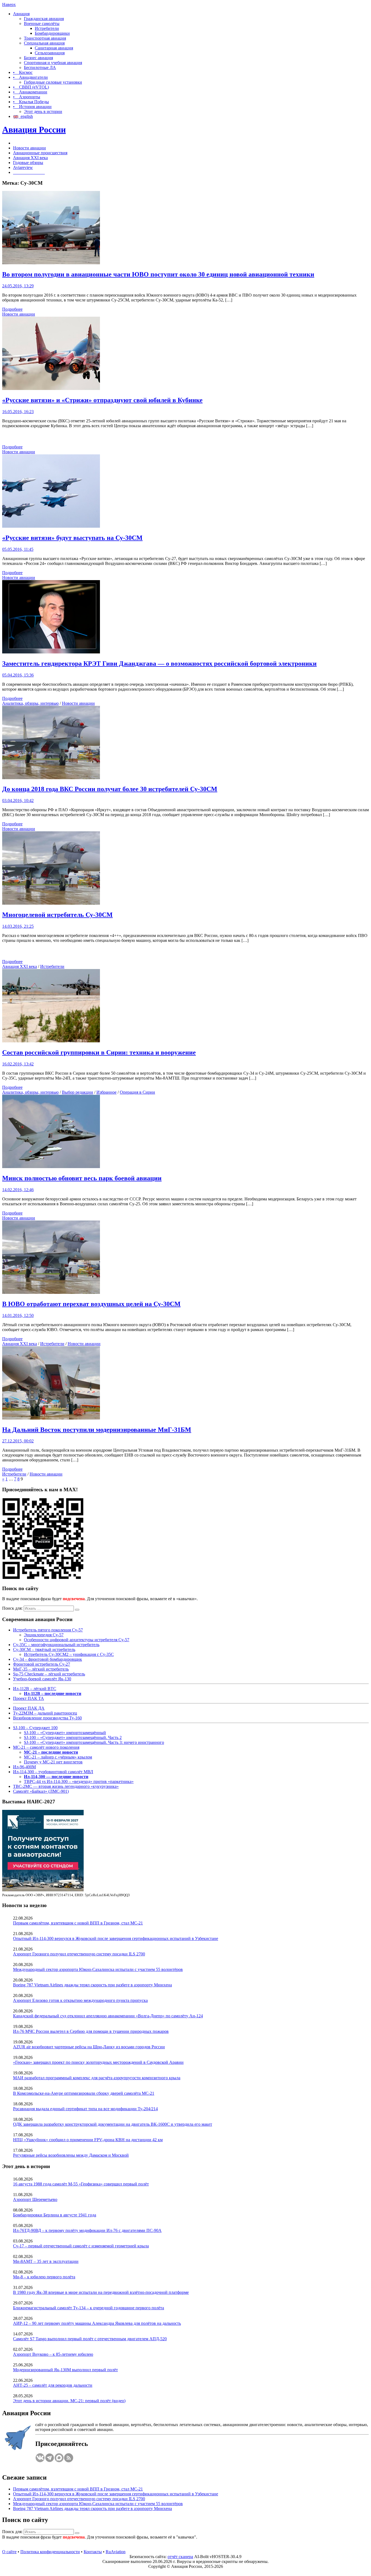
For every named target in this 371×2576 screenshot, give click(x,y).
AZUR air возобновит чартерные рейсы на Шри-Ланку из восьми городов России (89, 2047)
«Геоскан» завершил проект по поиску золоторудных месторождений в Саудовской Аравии (98, 2062)
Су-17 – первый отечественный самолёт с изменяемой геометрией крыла (81, 2246)
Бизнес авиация (38, 58)
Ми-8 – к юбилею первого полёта (44, 2277)
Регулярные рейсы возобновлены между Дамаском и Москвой (71, 2155)
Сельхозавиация (50, 53)
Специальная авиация (44, 43)
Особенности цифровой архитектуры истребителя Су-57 (77, 1640)
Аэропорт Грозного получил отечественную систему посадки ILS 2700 (79, 1954)
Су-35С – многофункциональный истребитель (56, 1645)
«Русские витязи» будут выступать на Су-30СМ (72, 538)
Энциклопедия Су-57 (44, 1635)
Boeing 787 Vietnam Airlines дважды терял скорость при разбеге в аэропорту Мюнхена (92, 1985)
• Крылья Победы (31, 102)
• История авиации (32, 107)
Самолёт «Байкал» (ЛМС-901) (41, 1791)
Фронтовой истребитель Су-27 (42, 1664)
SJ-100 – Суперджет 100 (35, 1728)
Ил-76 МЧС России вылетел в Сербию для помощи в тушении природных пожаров (91, 2031)
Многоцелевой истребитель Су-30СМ (57, 915)
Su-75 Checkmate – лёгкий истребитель (49, 1674)
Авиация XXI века (30, 158)
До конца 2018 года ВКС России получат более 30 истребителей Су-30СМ (110, 789)
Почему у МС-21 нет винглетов (53, 1762)
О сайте (9, 2552)
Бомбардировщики (52, 33)
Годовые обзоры (28, 163)
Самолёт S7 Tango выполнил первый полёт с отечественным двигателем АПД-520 (90, 2339)
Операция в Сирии (137, 1092)
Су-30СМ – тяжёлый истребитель (44, 1649)
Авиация (21, 14)
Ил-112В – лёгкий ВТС (35, 1689)
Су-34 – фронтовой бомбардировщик (48, 1659)
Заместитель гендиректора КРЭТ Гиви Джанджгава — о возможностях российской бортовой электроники (159, 663)
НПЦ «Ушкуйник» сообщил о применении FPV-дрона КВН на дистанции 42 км (88, 2140)
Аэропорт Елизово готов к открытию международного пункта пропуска (80, 2000)
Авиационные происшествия (40, 153)
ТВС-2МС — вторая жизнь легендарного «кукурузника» (66, 1786)
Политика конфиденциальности (50, 2552)
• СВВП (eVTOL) (31, 87)
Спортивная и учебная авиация (53, 63)
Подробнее (12, 309)
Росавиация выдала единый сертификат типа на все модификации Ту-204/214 (85, 2109)
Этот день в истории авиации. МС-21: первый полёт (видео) (69, 2401)
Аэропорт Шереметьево (35, 2199)
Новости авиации (29, 148)
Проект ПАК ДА (29, 1708)
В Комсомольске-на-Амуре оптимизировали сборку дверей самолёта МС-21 (84, 2093)
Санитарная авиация (54, 48)
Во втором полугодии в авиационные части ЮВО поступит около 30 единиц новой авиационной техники (158, 274)
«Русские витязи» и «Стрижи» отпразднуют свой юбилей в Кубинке (102, 400)
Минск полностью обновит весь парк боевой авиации (82, 1178)
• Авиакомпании (30, 92)
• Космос (23, 72)
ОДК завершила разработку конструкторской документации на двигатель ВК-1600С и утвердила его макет (113, 2124)
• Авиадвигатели (30, 77)
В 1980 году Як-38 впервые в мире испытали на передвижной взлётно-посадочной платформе (101, 2292)
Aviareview (23, 167)
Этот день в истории (43, 111)
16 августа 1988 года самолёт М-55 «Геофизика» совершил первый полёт (81, 2184)
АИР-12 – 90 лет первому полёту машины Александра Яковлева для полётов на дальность (97, 2323)
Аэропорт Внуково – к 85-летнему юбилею (53, 2354)
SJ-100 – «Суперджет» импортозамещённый (65, 1733)
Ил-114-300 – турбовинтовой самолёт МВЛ (53, 1772)
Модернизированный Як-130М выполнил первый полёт (65, 2370)
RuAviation (116, 2552)
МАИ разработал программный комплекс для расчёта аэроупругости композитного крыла (97, 2078)
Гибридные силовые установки (53, 82)
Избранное (106, 1092)
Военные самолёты (42, 23)
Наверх (9, 4)
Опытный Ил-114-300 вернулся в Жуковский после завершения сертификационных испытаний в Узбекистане (116, 1938)
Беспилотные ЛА (40, 67)
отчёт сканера (180, 2557)
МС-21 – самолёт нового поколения (46, 1747)
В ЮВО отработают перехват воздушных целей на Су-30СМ (91, 1304)
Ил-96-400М (24, 1767)
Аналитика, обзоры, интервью (30, 703)
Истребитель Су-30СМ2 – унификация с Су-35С (69, 1654)
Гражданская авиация (44, 19)
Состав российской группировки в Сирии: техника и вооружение (99, 1052)
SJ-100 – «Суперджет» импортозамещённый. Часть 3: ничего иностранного (94, 1742)
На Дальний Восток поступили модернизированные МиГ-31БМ (97, 1430)
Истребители (47, 28)
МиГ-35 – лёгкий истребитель (41, 1669)
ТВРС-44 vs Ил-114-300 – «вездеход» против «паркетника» (79, 1781)
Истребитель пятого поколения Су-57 (48, 1630)
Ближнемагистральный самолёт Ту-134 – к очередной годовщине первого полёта (89, 2308)
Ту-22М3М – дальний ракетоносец (45, 1713)
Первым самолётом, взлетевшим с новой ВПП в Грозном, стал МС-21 (78, 1923)
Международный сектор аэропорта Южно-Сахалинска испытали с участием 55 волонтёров (98, 1969)
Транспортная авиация (45, 38)
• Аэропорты (27, 97)
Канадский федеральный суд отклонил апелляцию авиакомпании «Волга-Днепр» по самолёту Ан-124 (108, 2016)
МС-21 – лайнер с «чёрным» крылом (58, 1757)
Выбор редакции (78, 1092)
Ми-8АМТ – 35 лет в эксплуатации (46, 2261)
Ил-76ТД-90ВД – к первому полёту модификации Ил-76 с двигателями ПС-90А (87, 2230)
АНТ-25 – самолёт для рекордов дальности (53, 2385)
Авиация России (34, 130)
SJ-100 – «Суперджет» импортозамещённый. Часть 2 (73, 1737)
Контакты (93, 2552)
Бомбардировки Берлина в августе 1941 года (55, 2215)
